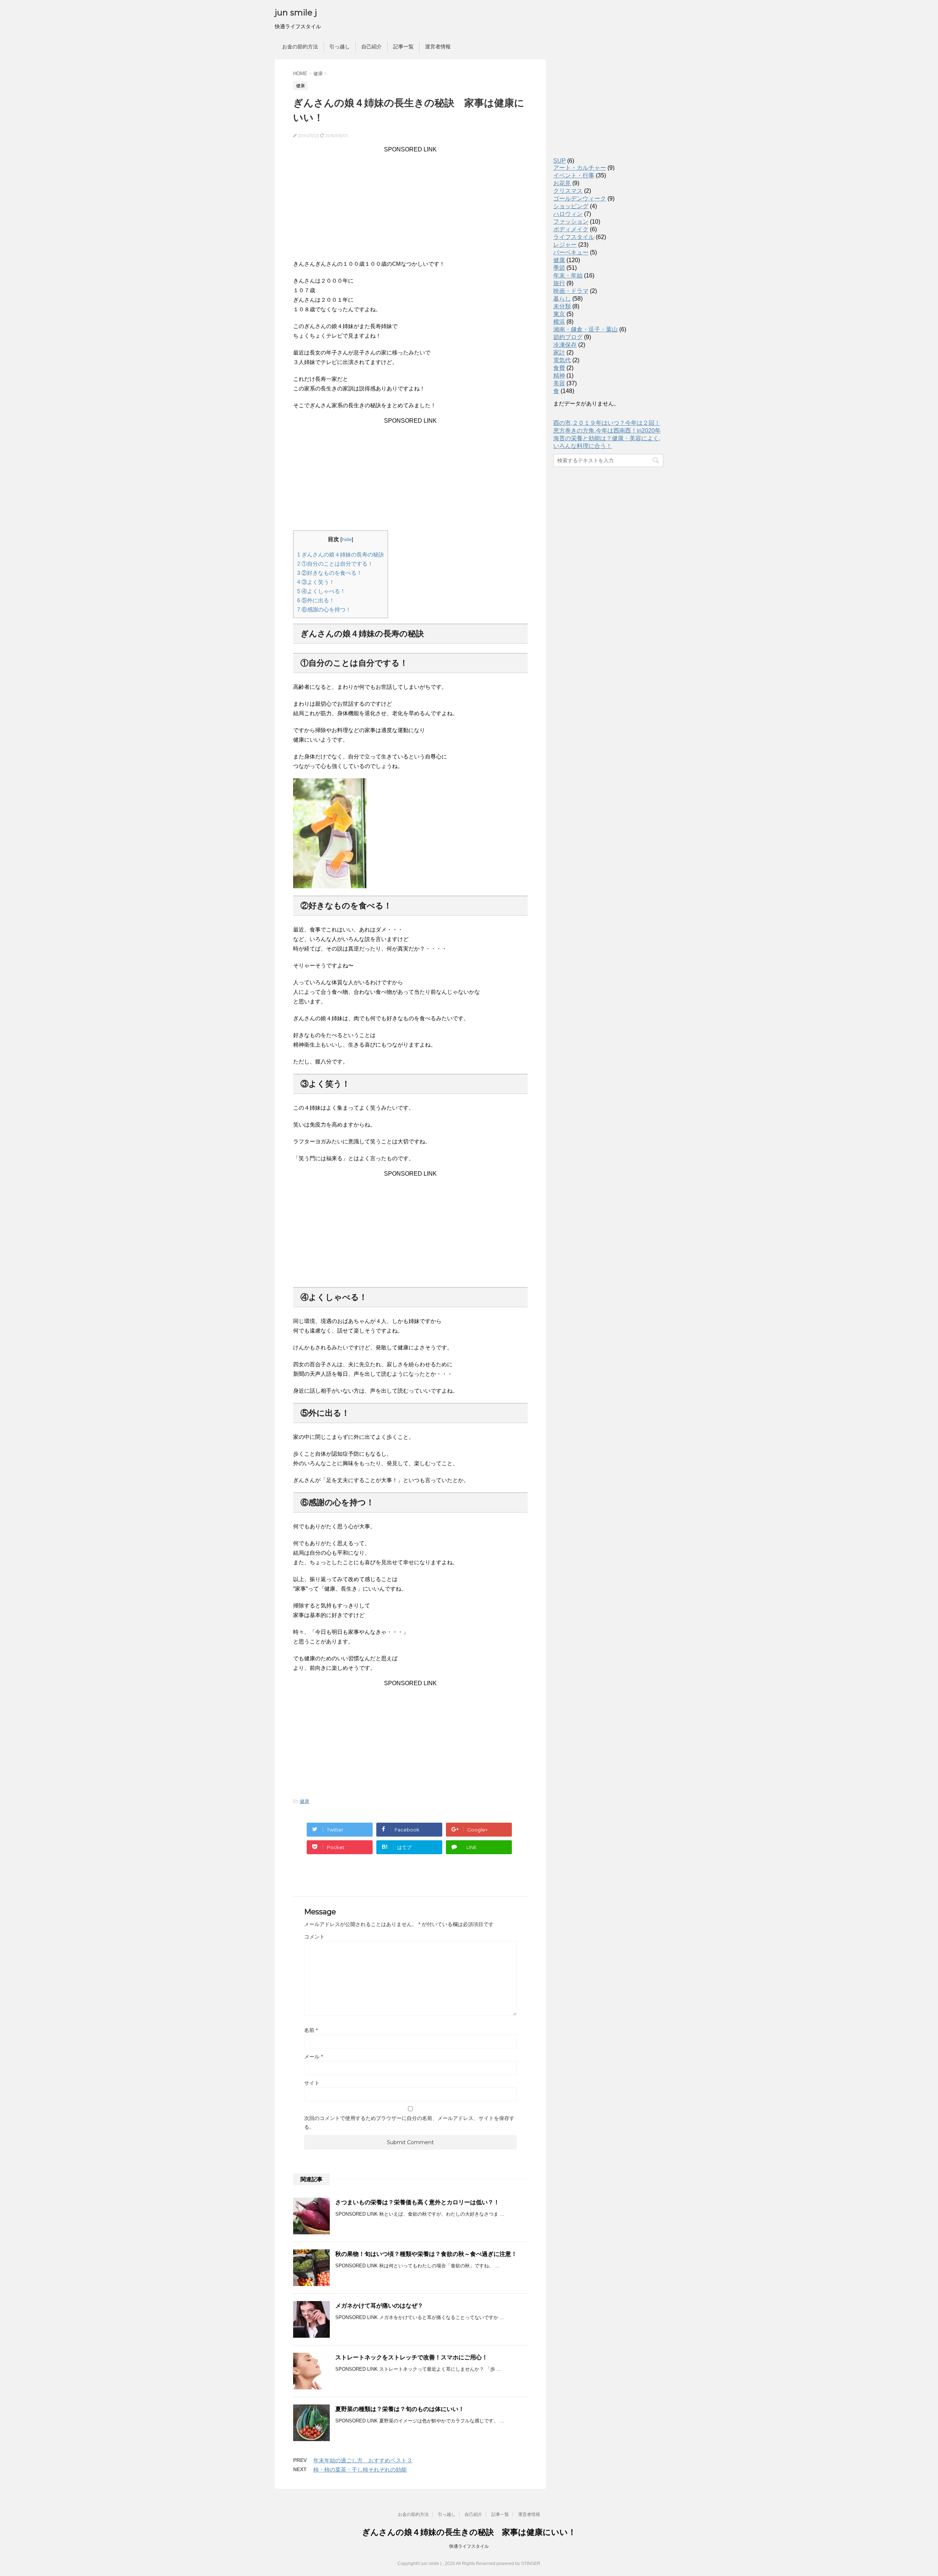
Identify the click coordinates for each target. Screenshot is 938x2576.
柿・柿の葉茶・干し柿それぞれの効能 (360, 2470)
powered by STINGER (518, 2564)
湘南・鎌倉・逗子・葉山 (586, 329)
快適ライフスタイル (469, 2546)
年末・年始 (568, 275)
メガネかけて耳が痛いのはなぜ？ (379, 2306)
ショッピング (571, 206)
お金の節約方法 (300, 47)
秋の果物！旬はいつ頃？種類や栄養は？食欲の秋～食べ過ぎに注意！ (426, 2254)
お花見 (562, 183)
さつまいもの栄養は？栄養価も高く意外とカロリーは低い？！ (417, 2202)
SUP (560, 161)
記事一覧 (403, 47)
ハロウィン (568, 214)
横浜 (559, 322)
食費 (559, 368)
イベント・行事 (574, 175)
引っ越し (340, 47)
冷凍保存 (565, 345)
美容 (559, 383)
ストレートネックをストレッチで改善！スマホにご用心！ (411, 2357)
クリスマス (568, 191)
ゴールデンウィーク (580, 199)
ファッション (571, 222)
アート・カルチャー (580, 168)
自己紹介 (372, 47)
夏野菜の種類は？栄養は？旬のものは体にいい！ (400, 2409)
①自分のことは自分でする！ (335, 564)
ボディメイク (571, 229)
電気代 (562, 360)
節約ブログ (568, 337)
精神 (559, 376)
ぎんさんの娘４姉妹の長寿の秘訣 (341, 554)
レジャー (565, 245)
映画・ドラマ (571, 291)
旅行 (559, 283)
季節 (559, 268)
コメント (314, 1937)
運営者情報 (438, 47)
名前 (311, 2030)
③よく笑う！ (316, 582)
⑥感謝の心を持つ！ (324, 609)
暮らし (562, 299)
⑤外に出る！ (316, 600)
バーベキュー (571, 252)
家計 (559, 352)
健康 (304, 1801)
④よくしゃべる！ (321, 591)
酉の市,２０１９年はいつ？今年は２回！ (607, 423)
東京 (559, 314)
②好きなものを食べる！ (330, 573)
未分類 (562, 306)
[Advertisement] (410, 204)
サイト (312, 2083)
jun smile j (296, 13)
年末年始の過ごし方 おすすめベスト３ (363, 2460)
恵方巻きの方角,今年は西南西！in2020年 (607, 431)
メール (313, 2057)
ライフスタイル (574, 237)
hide (347, 539)
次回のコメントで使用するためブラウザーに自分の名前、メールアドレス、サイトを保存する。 (409, 2123)
